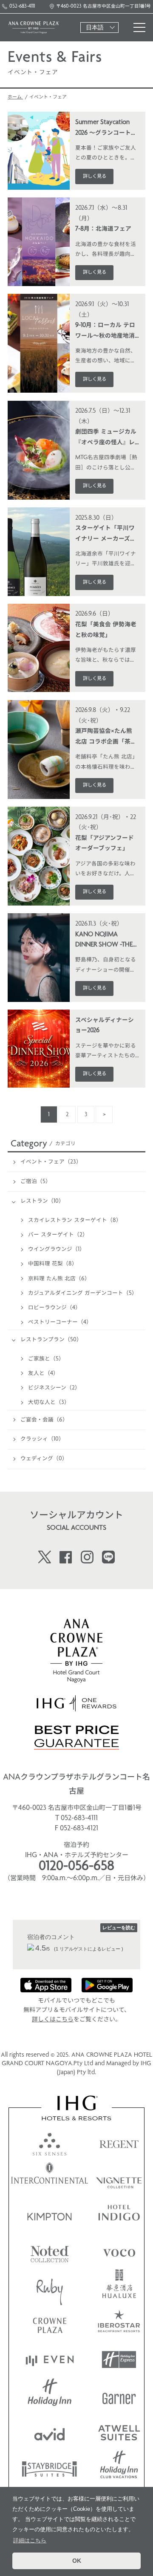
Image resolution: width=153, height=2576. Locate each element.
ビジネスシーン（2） (54, 1388)
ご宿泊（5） (36, 1182)
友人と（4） (43, 1373)
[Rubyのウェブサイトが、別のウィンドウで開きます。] (50, 2287)
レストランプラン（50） (51, 1340)
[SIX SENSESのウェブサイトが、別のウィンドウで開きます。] (50, 2142)
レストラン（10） (42, 1201)
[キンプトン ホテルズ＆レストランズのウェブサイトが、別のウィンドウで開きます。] (50, 2215)
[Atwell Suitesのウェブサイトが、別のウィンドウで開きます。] (119, 2432)
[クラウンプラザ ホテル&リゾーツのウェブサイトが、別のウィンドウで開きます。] (50, 2323)
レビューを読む (119, 1928)
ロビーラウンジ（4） (54, 1308)
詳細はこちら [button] (30, 2540)
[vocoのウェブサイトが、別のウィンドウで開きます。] (119, 2251)
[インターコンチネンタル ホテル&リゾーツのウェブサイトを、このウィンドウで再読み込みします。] (50, 2178)
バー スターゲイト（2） (58, 1235)
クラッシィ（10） (42, 1439)
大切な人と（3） (49, 1402)
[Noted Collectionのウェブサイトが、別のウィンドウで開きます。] (50, 2251)
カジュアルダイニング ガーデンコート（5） (83, 1293)
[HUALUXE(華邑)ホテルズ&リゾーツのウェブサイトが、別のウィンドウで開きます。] (119, 2287)
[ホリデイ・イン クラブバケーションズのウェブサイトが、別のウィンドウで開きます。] (119, 2468)
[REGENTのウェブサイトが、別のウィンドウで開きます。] (119, 2142)
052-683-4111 (22, 7)
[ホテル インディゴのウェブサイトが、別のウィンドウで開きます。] (119, 2215)
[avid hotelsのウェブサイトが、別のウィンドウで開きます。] (50, 2432)
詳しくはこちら (53, 2020)
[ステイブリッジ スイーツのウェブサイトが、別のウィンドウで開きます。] (50, 2468)
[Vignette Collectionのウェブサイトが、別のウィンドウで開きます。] (119, 2178)
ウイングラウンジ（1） (57, 1249)
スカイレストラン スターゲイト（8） (75, 1220)
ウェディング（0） (44, 1459)
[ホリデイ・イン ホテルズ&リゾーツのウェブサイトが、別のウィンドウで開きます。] (50, 2396)
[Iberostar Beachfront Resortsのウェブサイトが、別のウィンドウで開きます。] (119, 2323)
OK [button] (77, 2561)
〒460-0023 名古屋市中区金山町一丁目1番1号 (103, 7)
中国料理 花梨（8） (53, 1264)
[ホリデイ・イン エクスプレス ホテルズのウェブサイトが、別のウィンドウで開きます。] (119, 2360)
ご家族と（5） (46, 1359)
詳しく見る (95, 177)
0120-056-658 (76, 1867)
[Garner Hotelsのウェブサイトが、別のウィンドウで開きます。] (119, 2396)
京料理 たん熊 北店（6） (59, 1279)
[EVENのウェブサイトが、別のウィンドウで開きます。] (50, 2360)
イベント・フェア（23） (51, 1162)
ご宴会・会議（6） (44, 1420)
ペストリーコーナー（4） (60, 1322)
